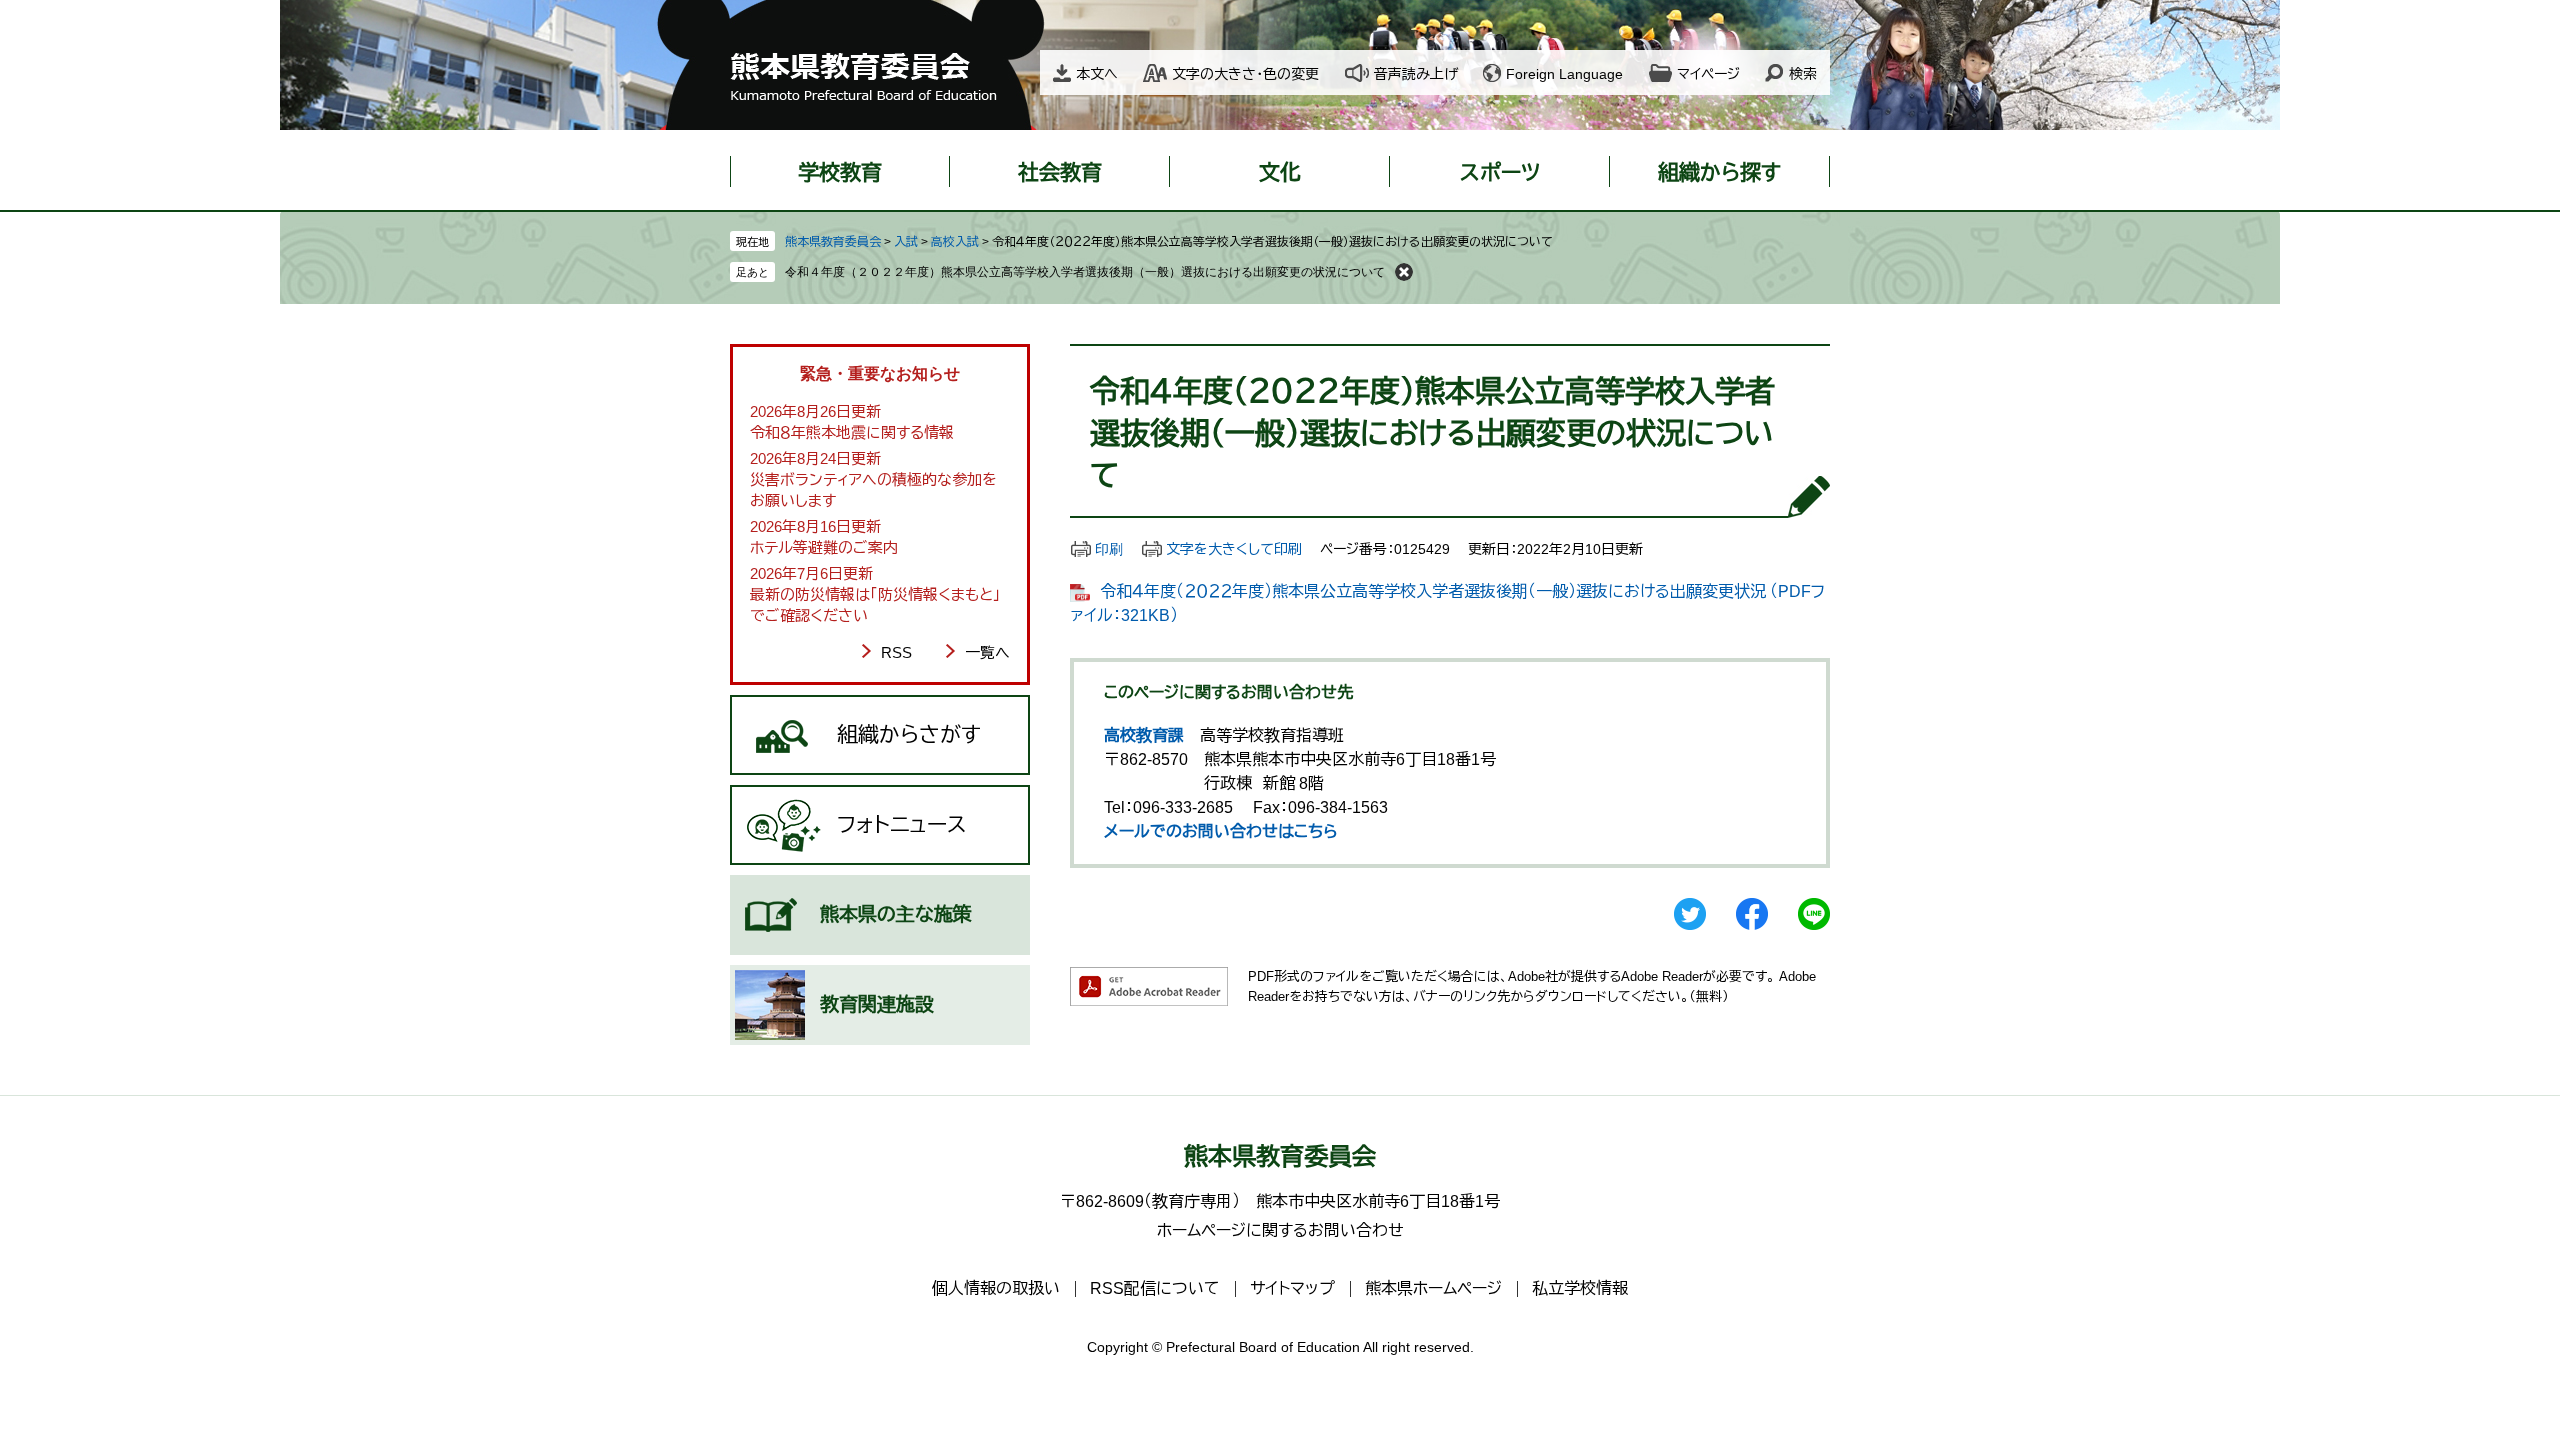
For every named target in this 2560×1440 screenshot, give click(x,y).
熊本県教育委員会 (833, 242)
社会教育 (1060, 172)
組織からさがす (909, 734)
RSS (896, 652)
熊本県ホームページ (1433, 1288)
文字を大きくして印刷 (1234, 549)
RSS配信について (1155, 1288)
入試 (906, 242)
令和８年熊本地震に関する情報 (852, 432)
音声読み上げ (1416, 74)
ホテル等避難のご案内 (824, 547)
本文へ (1097, 74)
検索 (1803, 74)
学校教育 (840, 172)
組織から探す (1719, 172)
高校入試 (955, 242)
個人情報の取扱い (996, 1288)
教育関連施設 (877, 1004)
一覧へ (987, 652)
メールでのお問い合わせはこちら (1221, 831)
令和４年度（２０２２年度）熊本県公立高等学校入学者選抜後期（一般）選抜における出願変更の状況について (1085, 272)
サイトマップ (1292, 1288)
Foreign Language (1564, 74)
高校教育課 (1144, 735)
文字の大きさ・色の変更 (1245, 74)
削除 (1404, 272)
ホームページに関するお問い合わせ (1280, 1230)
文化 (1280, 172)
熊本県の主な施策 (896, 914)
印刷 (1109, 549)
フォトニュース (902, 824)
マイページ (1708, 74)
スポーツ (1500, 172)
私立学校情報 (1580, 1288)
